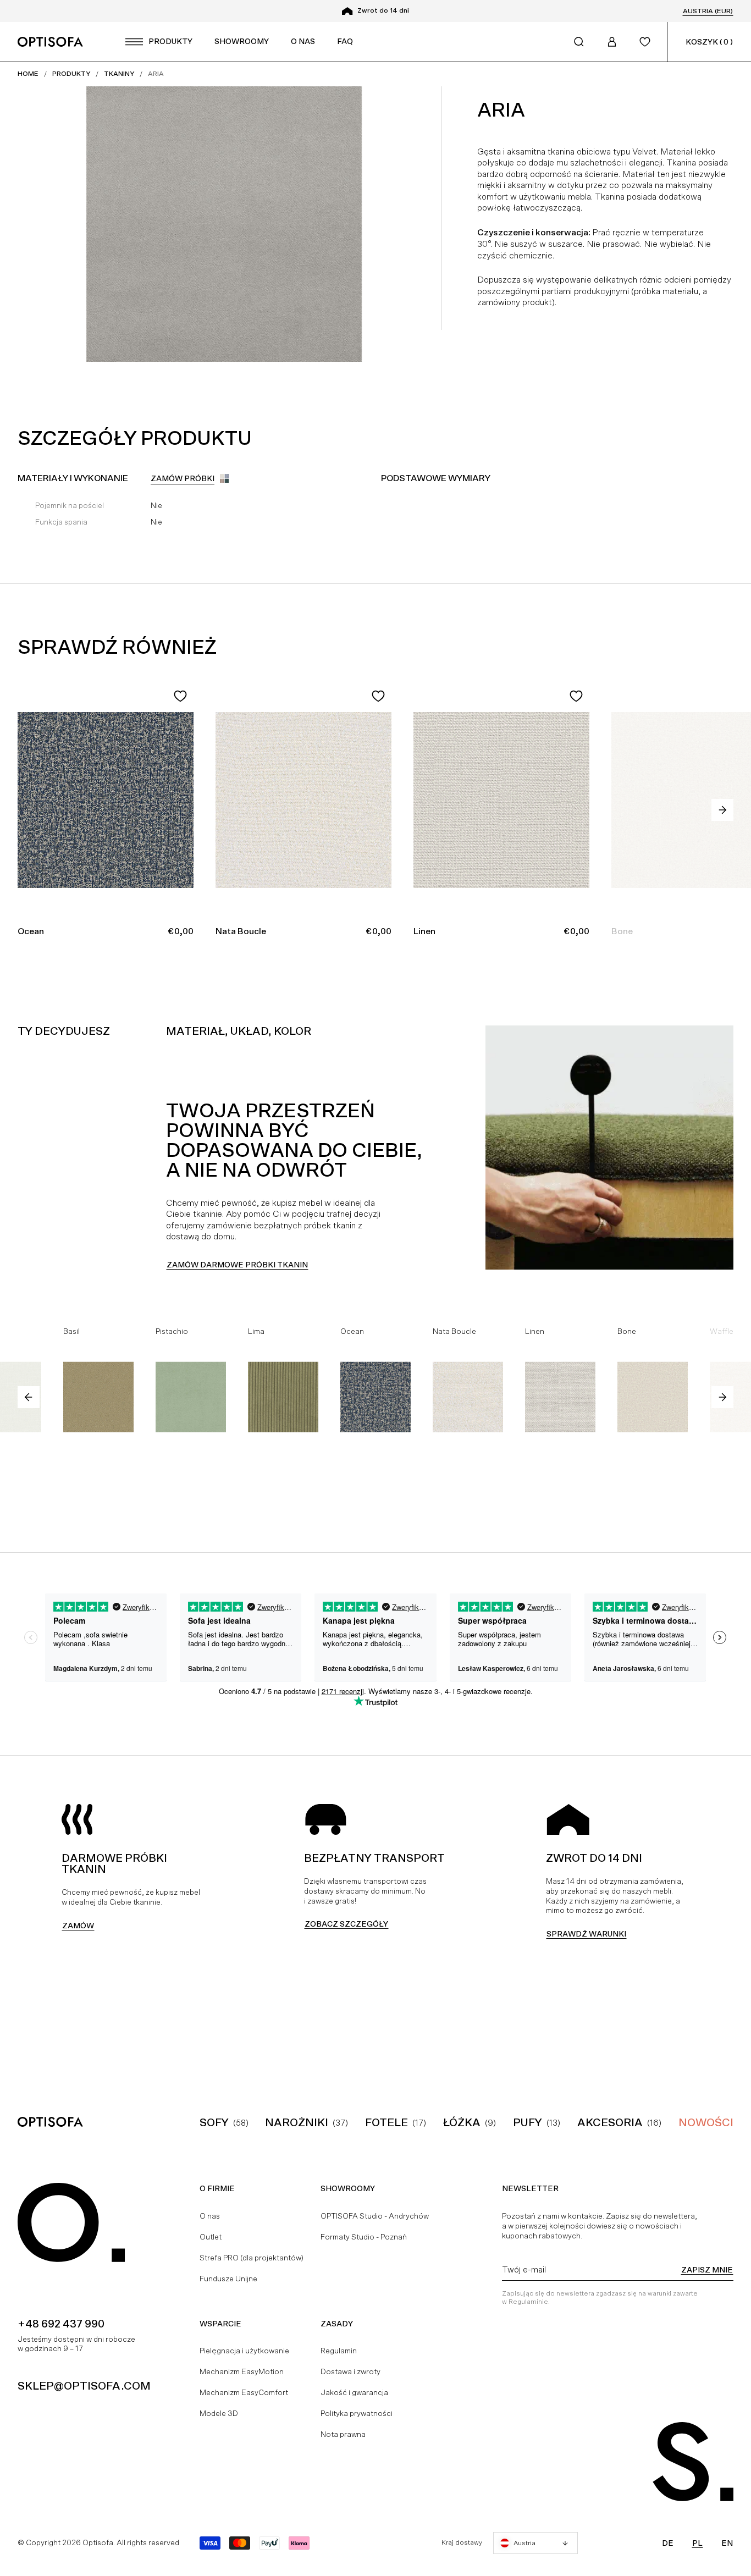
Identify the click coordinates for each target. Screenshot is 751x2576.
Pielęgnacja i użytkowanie (244, 2351)
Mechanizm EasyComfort (244, 2392)
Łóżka (462, 2122)
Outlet (211, 2237)
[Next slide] (722, 810)
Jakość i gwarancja (354, 2392)
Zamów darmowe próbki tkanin (237, 1265)
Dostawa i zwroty (350, 2371)
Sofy (214, 2122)
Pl (697, 2543)
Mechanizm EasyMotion (242, 2371)
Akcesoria (610, 2122)
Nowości (706, 2122)
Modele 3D (219, 2413)
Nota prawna (343, 2434)
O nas (210, 2216)
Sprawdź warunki (586, 1934)
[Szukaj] (579, 42)
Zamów (78, 1926)
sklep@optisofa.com (84, 2386)
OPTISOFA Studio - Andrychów (375, 2216)
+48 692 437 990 (61, 2324)
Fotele (386, 2122)
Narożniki (297, 2122)
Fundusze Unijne (228, 2279)
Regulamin (339, 2351)
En (727, 2543)
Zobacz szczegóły (346, 1924)
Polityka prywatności (357, 2413)
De (668, 2543)
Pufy (528, 2122)
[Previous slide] (29, 1397)
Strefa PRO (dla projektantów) (252, 2258)
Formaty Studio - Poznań (364, 2237)
